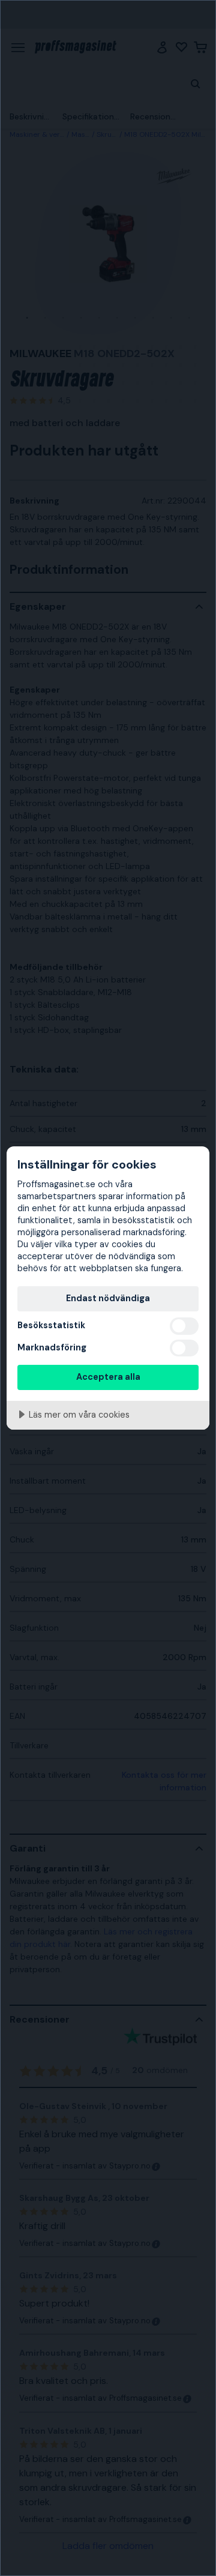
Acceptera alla (108, 1377)
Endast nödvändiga (108, 1298)
